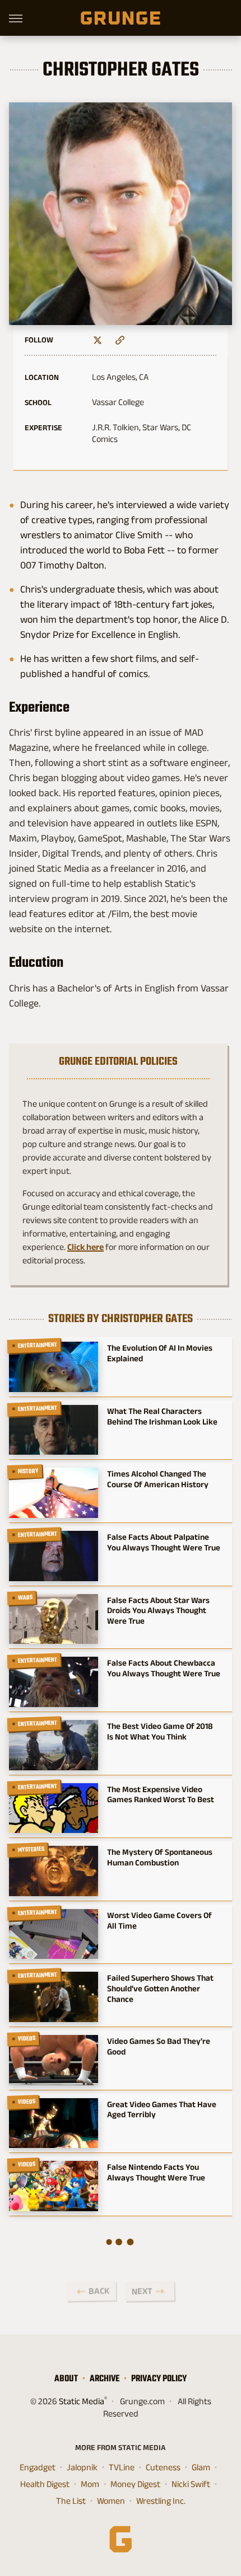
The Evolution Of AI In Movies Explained (160, 1353)
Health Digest (45, 2484)
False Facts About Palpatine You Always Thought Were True (164, 1542)
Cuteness (163, 2467)
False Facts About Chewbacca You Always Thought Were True (164, 1668)
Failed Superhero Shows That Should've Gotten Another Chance (160, 1988)
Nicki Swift (191, 2484)
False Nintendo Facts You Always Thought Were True (156, 2172)
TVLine (122, 2467)
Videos (27, 2038)
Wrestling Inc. (161, 2501)
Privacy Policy (159, 2378)
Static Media (82, 2401)
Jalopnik (82, 2467)
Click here (85, 1247)
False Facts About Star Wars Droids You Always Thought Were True (158, 1611)
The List (71, 2501)
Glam (201, 2467)
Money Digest (135, 2484)
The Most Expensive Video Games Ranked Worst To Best (161, 1794)
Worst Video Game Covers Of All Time (159, 1920)
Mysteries (31, 1849)
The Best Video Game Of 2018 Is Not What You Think (160, 1731)
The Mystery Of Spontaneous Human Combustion (160, 1857)
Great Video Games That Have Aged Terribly (162, 2109)
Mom (90, 2484)
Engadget (38, 2467)
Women (111, 2501)
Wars (26, 1597)
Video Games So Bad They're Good (159, 2046)
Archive (105, 2378)
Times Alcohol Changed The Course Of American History (158, 1479)
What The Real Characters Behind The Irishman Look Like (162, 1416)
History (29, 1472)
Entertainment (38, 1345)
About (66, 2378)
